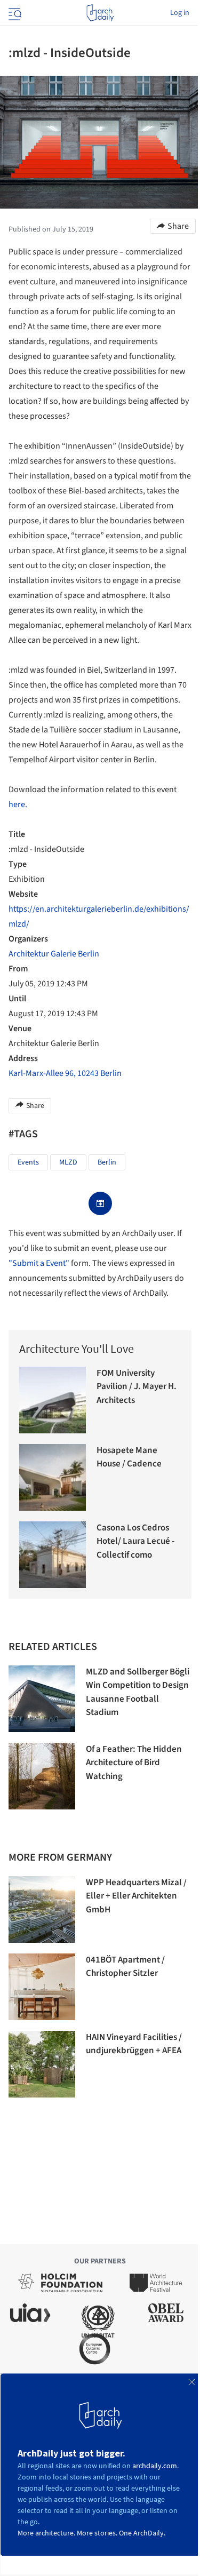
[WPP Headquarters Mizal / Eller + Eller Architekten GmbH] (42, 1909)
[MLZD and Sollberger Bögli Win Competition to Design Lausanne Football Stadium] (42, 1699)
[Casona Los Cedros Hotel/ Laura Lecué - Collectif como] (53, 1555)
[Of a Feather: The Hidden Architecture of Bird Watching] (42, 1776)
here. (18, 804)
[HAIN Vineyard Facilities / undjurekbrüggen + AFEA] (42, 2064)
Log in (180, 13)
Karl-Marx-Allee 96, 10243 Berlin (65, 1073)
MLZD (68, 1162)
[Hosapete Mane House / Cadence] (53, 1477)
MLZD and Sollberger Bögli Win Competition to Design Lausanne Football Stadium (138, 1692)
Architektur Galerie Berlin (54, 954)
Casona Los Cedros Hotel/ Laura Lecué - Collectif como (135, 1541)
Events (28, 1162)
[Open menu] (14, 13)
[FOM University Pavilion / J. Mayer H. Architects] (53, 1400)
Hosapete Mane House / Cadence (129, 1457)
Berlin (107, 1162)
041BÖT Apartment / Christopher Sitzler (125, 1967)
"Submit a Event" (39, 1263)
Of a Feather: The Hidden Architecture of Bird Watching (134, 1763)
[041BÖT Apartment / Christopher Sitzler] (42, 1987)
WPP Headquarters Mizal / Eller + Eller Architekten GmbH (136, 1896)
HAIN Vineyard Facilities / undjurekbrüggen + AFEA (134, 2044)
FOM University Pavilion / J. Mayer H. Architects (137, 1387)
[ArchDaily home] (100, 13)
